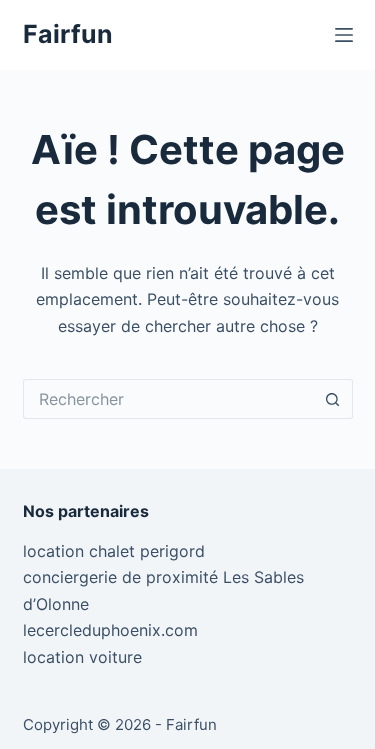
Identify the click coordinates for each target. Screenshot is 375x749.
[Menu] (344, 35)
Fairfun (68, 34)
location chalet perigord (114, 551)
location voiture (82, 657)
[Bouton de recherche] (333, 399)
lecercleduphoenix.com (110, 630)
